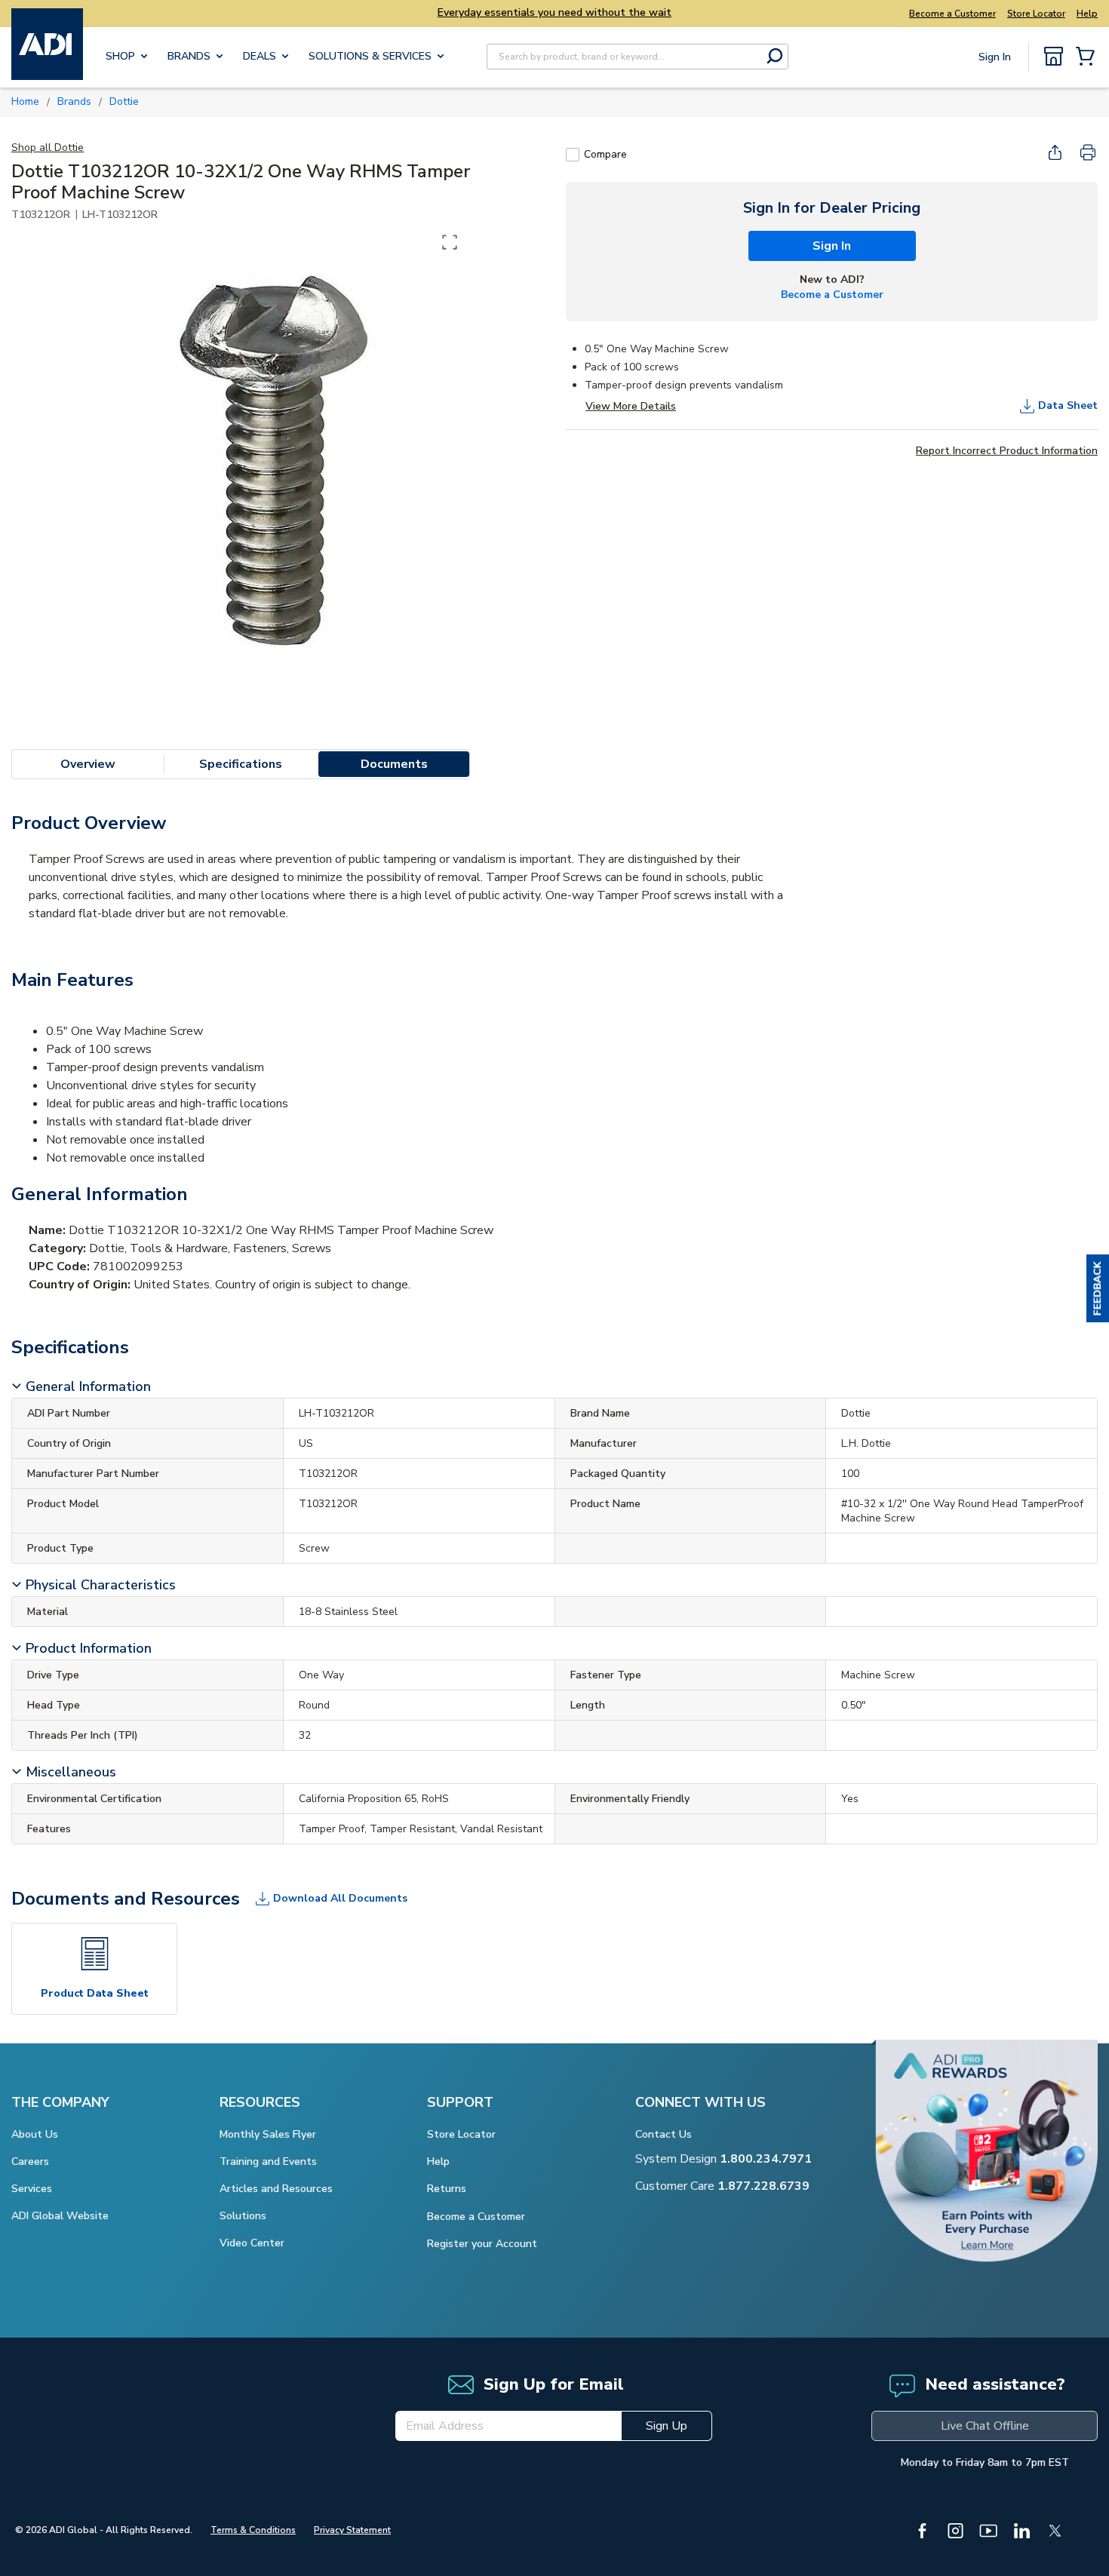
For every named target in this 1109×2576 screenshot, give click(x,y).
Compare (605, 154)
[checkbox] (573, 155)
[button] (1098, 1288)
